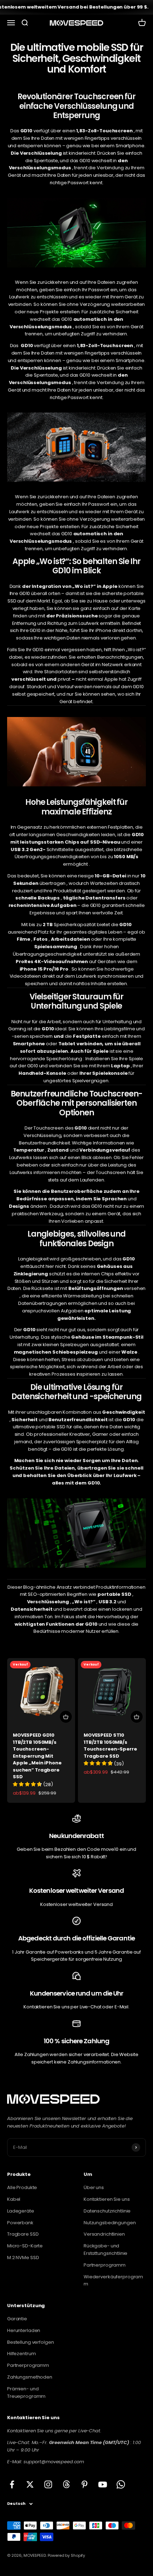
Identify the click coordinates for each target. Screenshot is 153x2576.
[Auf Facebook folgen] (12, 2484)
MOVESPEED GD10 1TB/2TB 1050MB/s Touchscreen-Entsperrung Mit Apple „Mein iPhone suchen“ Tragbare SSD (37, 1756)
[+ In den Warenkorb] (66, 1717)
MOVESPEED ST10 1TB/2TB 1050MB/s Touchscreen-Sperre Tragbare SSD (110, 1746)
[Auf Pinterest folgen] (85, 2484)
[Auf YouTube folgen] (103, 2484)
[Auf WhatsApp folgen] (121, 2484)
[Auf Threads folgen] (66, 2484)
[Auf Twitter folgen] (30, 2484)
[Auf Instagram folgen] (48, 2484)
